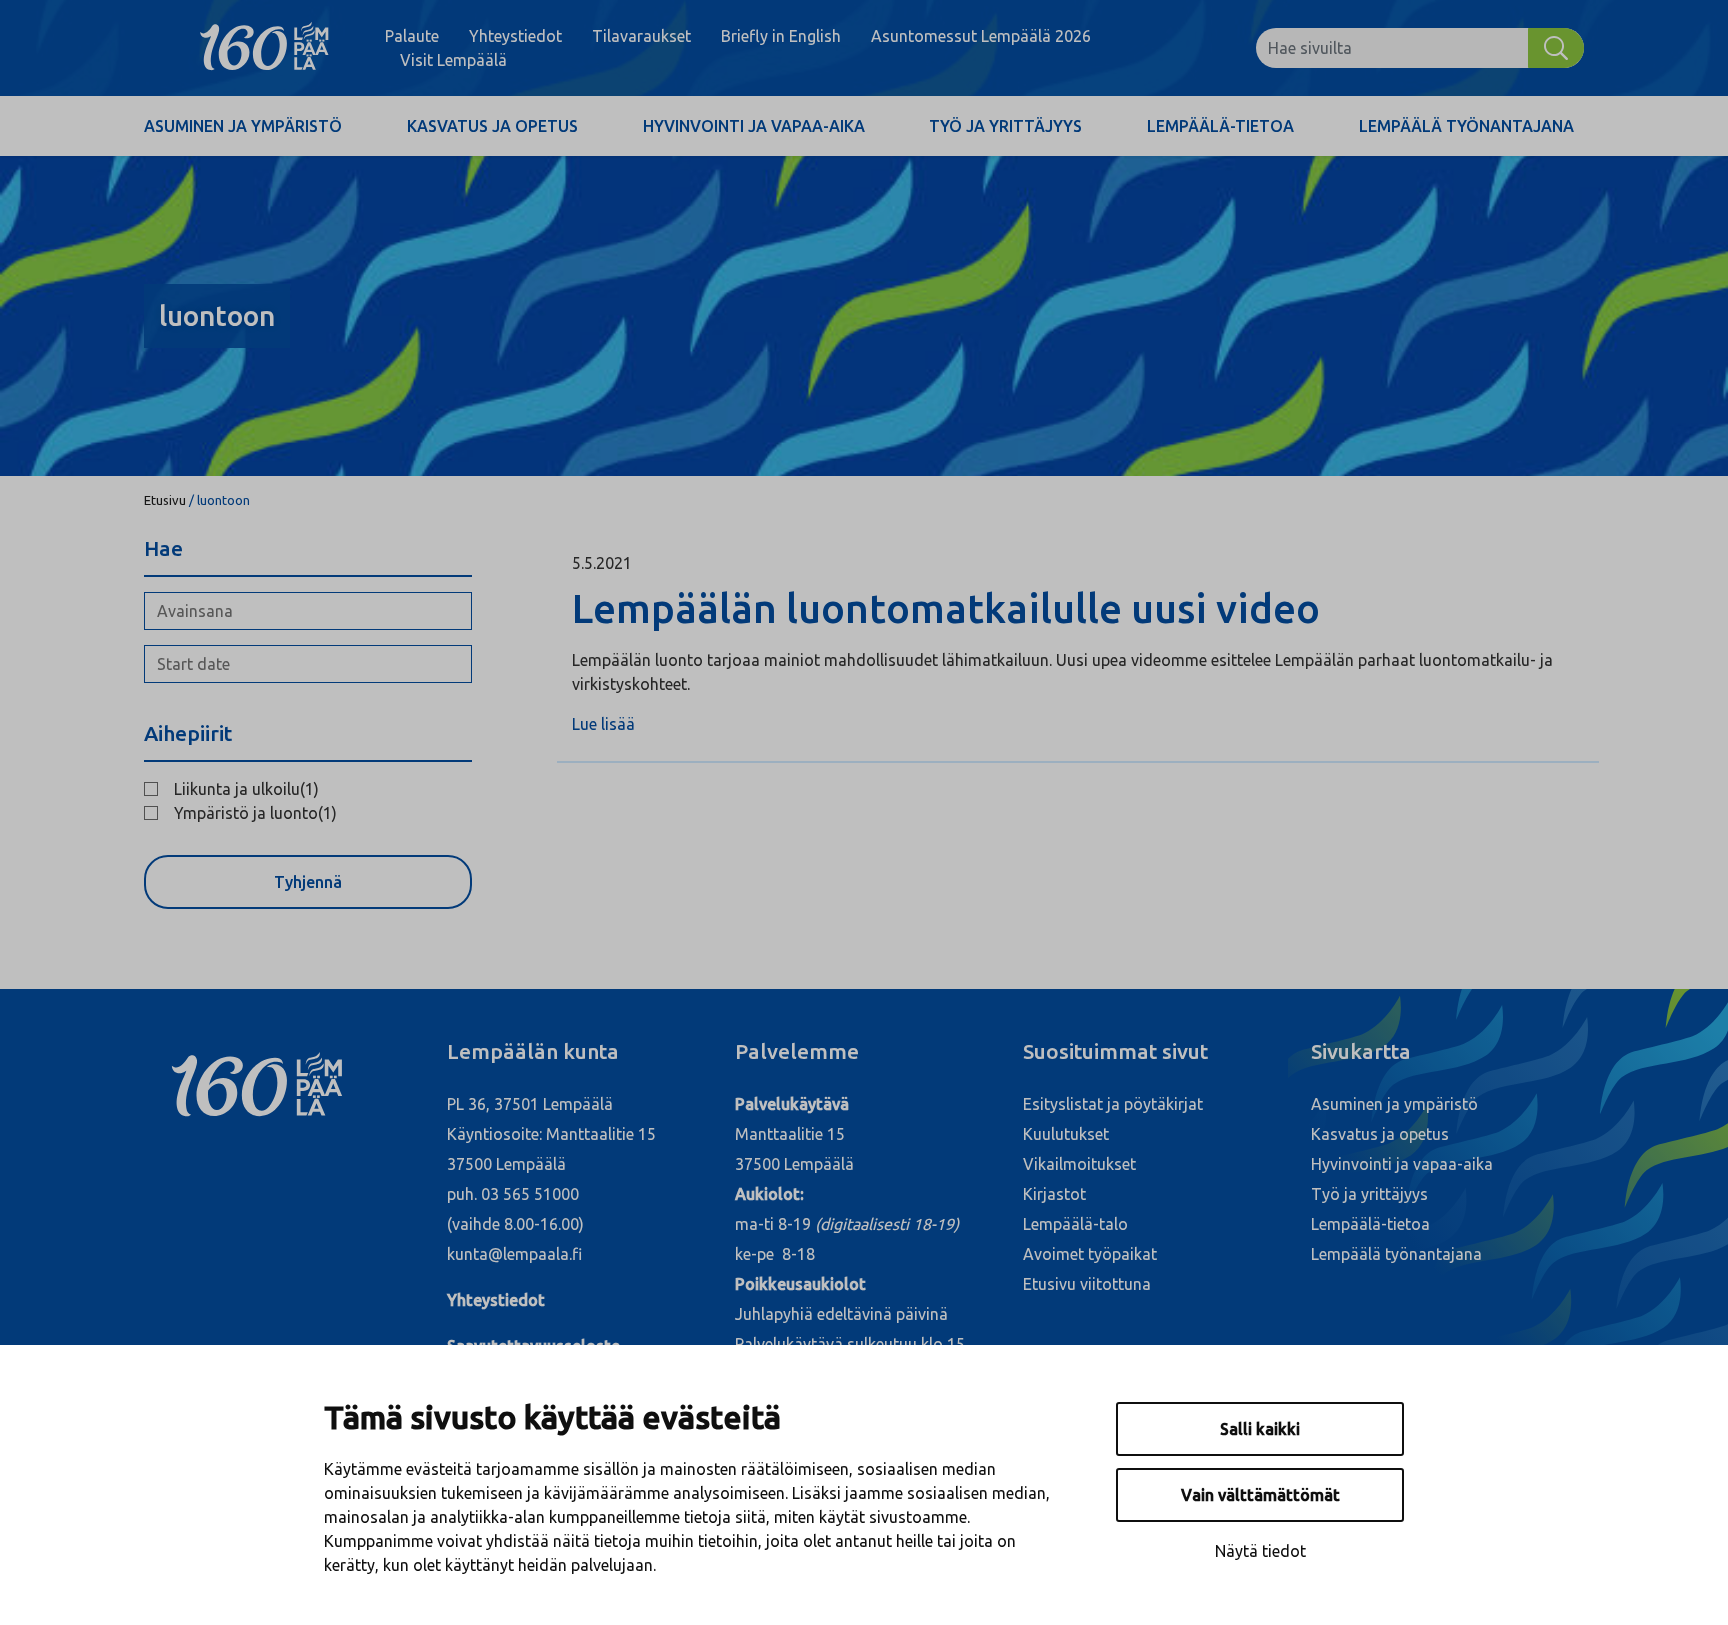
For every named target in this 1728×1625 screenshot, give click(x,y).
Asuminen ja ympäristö (243, 126)
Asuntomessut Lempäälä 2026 (981, 36)
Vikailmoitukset (1079, 1164)
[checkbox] (308, 789)
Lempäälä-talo (1075, 1224)
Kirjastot (1054, 1194)
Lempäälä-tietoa (1220, 126)
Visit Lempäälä (453, 60)
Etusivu (165, 500)
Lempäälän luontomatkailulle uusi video (955, 608)
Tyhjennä (308, 882)
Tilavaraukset (641, 36)
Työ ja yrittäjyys (1005, 126)
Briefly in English (781, 36)
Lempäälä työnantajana (1466, 126)
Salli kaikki (1260, 1429)
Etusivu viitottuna (1087, 1284)
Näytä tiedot (1260, 1551)
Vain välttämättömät (1260, 1495)
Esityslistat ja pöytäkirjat (1113, 1104)
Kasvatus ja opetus (492, 126)
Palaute (412, 36)
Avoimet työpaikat (1090, 1254)
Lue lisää (603, 724)
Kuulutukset (1066, 1134)
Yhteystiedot (515, 36)
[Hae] (1556, 48)
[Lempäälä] (264, 48)
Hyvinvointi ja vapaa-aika (754, 126)
